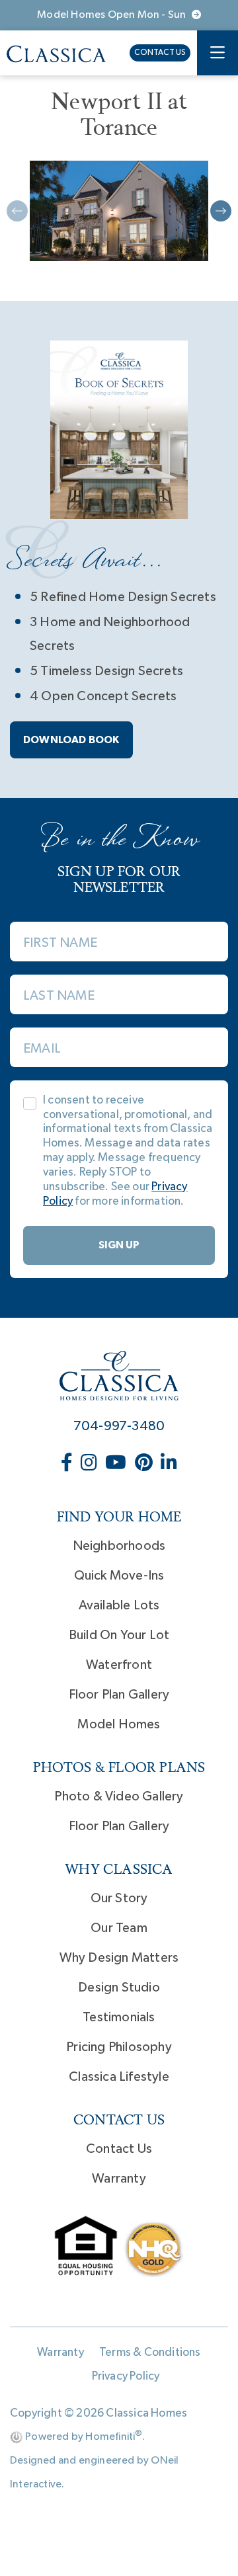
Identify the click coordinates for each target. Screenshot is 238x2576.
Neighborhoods (119, 1546)
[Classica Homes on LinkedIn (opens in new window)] (169, 1464)
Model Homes (119, 1724)
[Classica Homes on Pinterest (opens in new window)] (145, 1464)
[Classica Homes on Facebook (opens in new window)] (68, 1464)
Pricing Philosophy (119, 2047)
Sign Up (119, 1245)
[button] (221, 211)
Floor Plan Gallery (119, 1695)
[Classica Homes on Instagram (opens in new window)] (90, 1464)
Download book (71, 740)
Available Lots (119, 1605)
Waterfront (119, 1665)
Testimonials (119, 2017)
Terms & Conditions (150, 2353)
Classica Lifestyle (119, 2077)
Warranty (119, 2179)
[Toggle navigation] (218, 53)
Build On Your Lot (119, 1635)
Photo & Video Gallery (119, 1796)
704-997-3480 (119, 1426)
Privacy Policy (126, 2376)
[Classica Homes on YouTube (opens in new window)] (117, 1464)
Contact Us (160, 53)
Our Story (119, 1898)
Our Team (119, 1928)
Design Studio (119, 1988)
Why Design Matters (119, 1958)
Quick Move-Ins (119, 1576)
